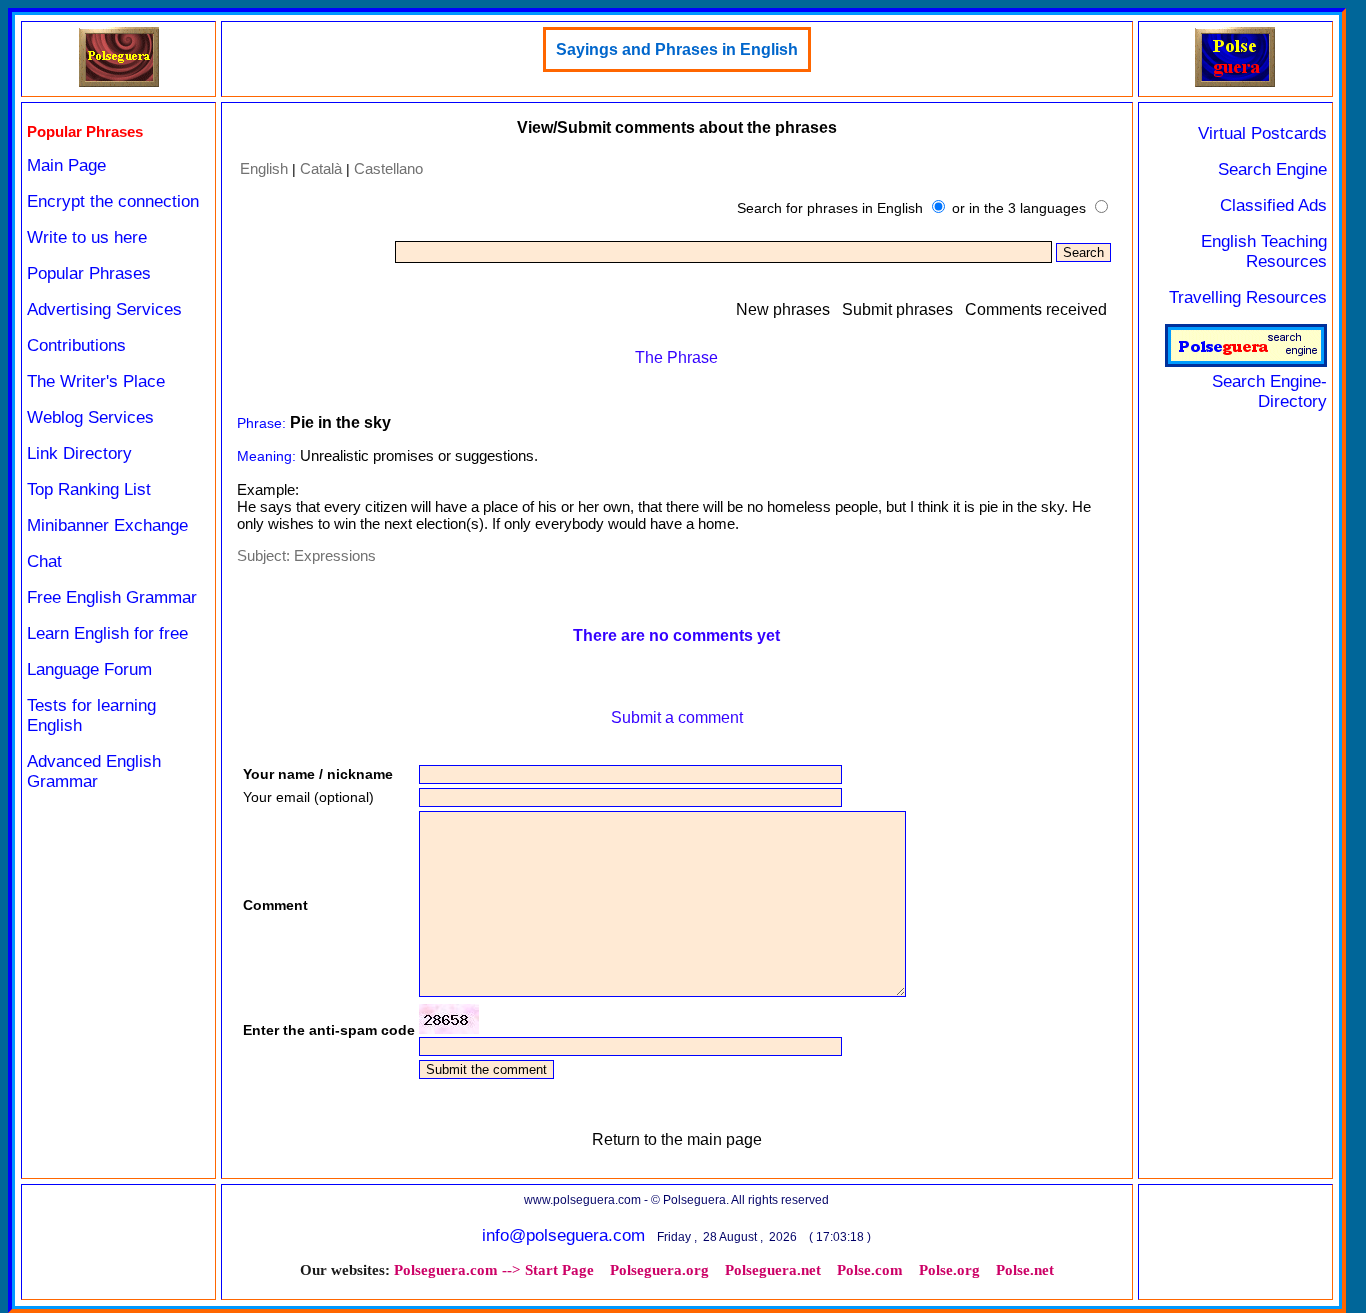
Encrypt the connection (113, 201)
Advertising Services (104, 309)
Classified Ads (1273, 205)
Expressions (335, 555)
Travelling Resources (1248, 297)
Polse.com (870, 1270)
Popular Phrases (89, 273)
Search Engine (1272, 169)
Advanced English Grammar (94, 771)
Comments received (1036, 309)
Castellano (388, 168)
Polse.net (1025, 1270)
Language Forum (89, 669)
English (264, 168)
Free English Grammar (112, 597)
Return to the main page (677, 1139)
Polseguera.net (773, 1270)
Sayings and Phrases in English (677, 49)
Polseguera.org (659, 1270)
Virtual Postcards (1262, 133)
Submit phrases (897, 309)
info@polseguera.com (563, 1235)
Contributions (76, 345)
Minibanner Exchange (107, 525)
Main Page (66, 165)
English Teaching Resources (1264, 251)
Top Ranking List (89, 489)
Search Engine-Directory (1269, 391)
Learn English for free (107, 633)
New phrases (783, 309)
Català (321, 168)
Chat (44, 561)
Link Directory (79, 453)
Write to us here (87, 237)
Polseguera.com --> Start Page (494, 1270)
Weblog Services (90, 417)
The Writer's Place (96, 381)
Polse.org (949, 1270)
